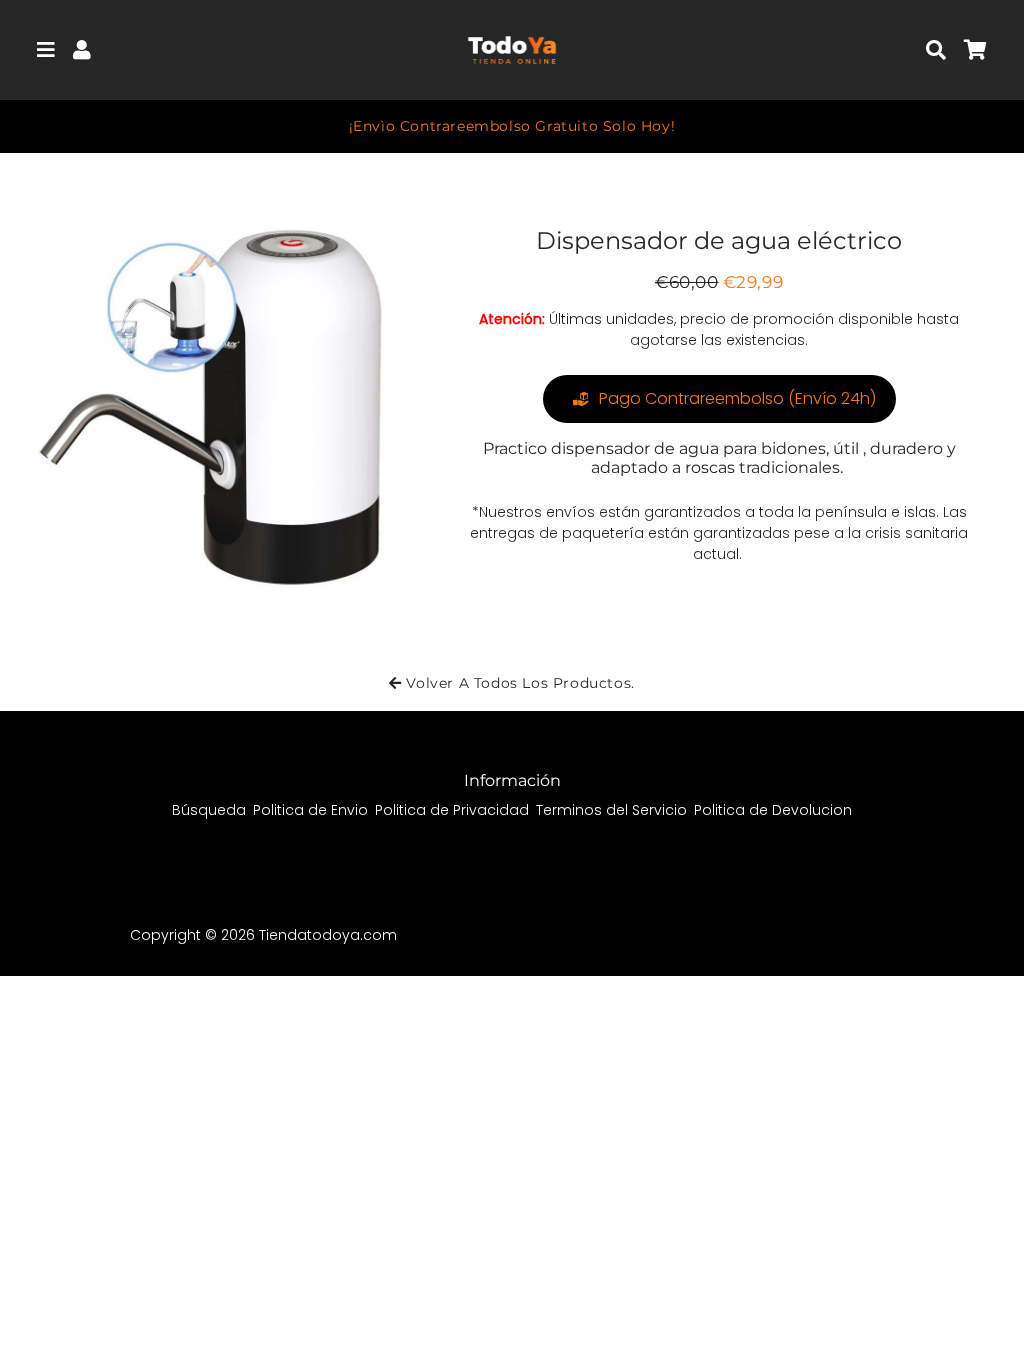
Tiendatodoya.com (328, 935)
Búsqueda (209, 810)
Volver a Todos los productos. (518, 683)
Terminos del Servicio (611, 810)
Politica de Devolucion (773, 810)
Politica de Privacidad (452, 810)
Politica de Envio (310, 810)
